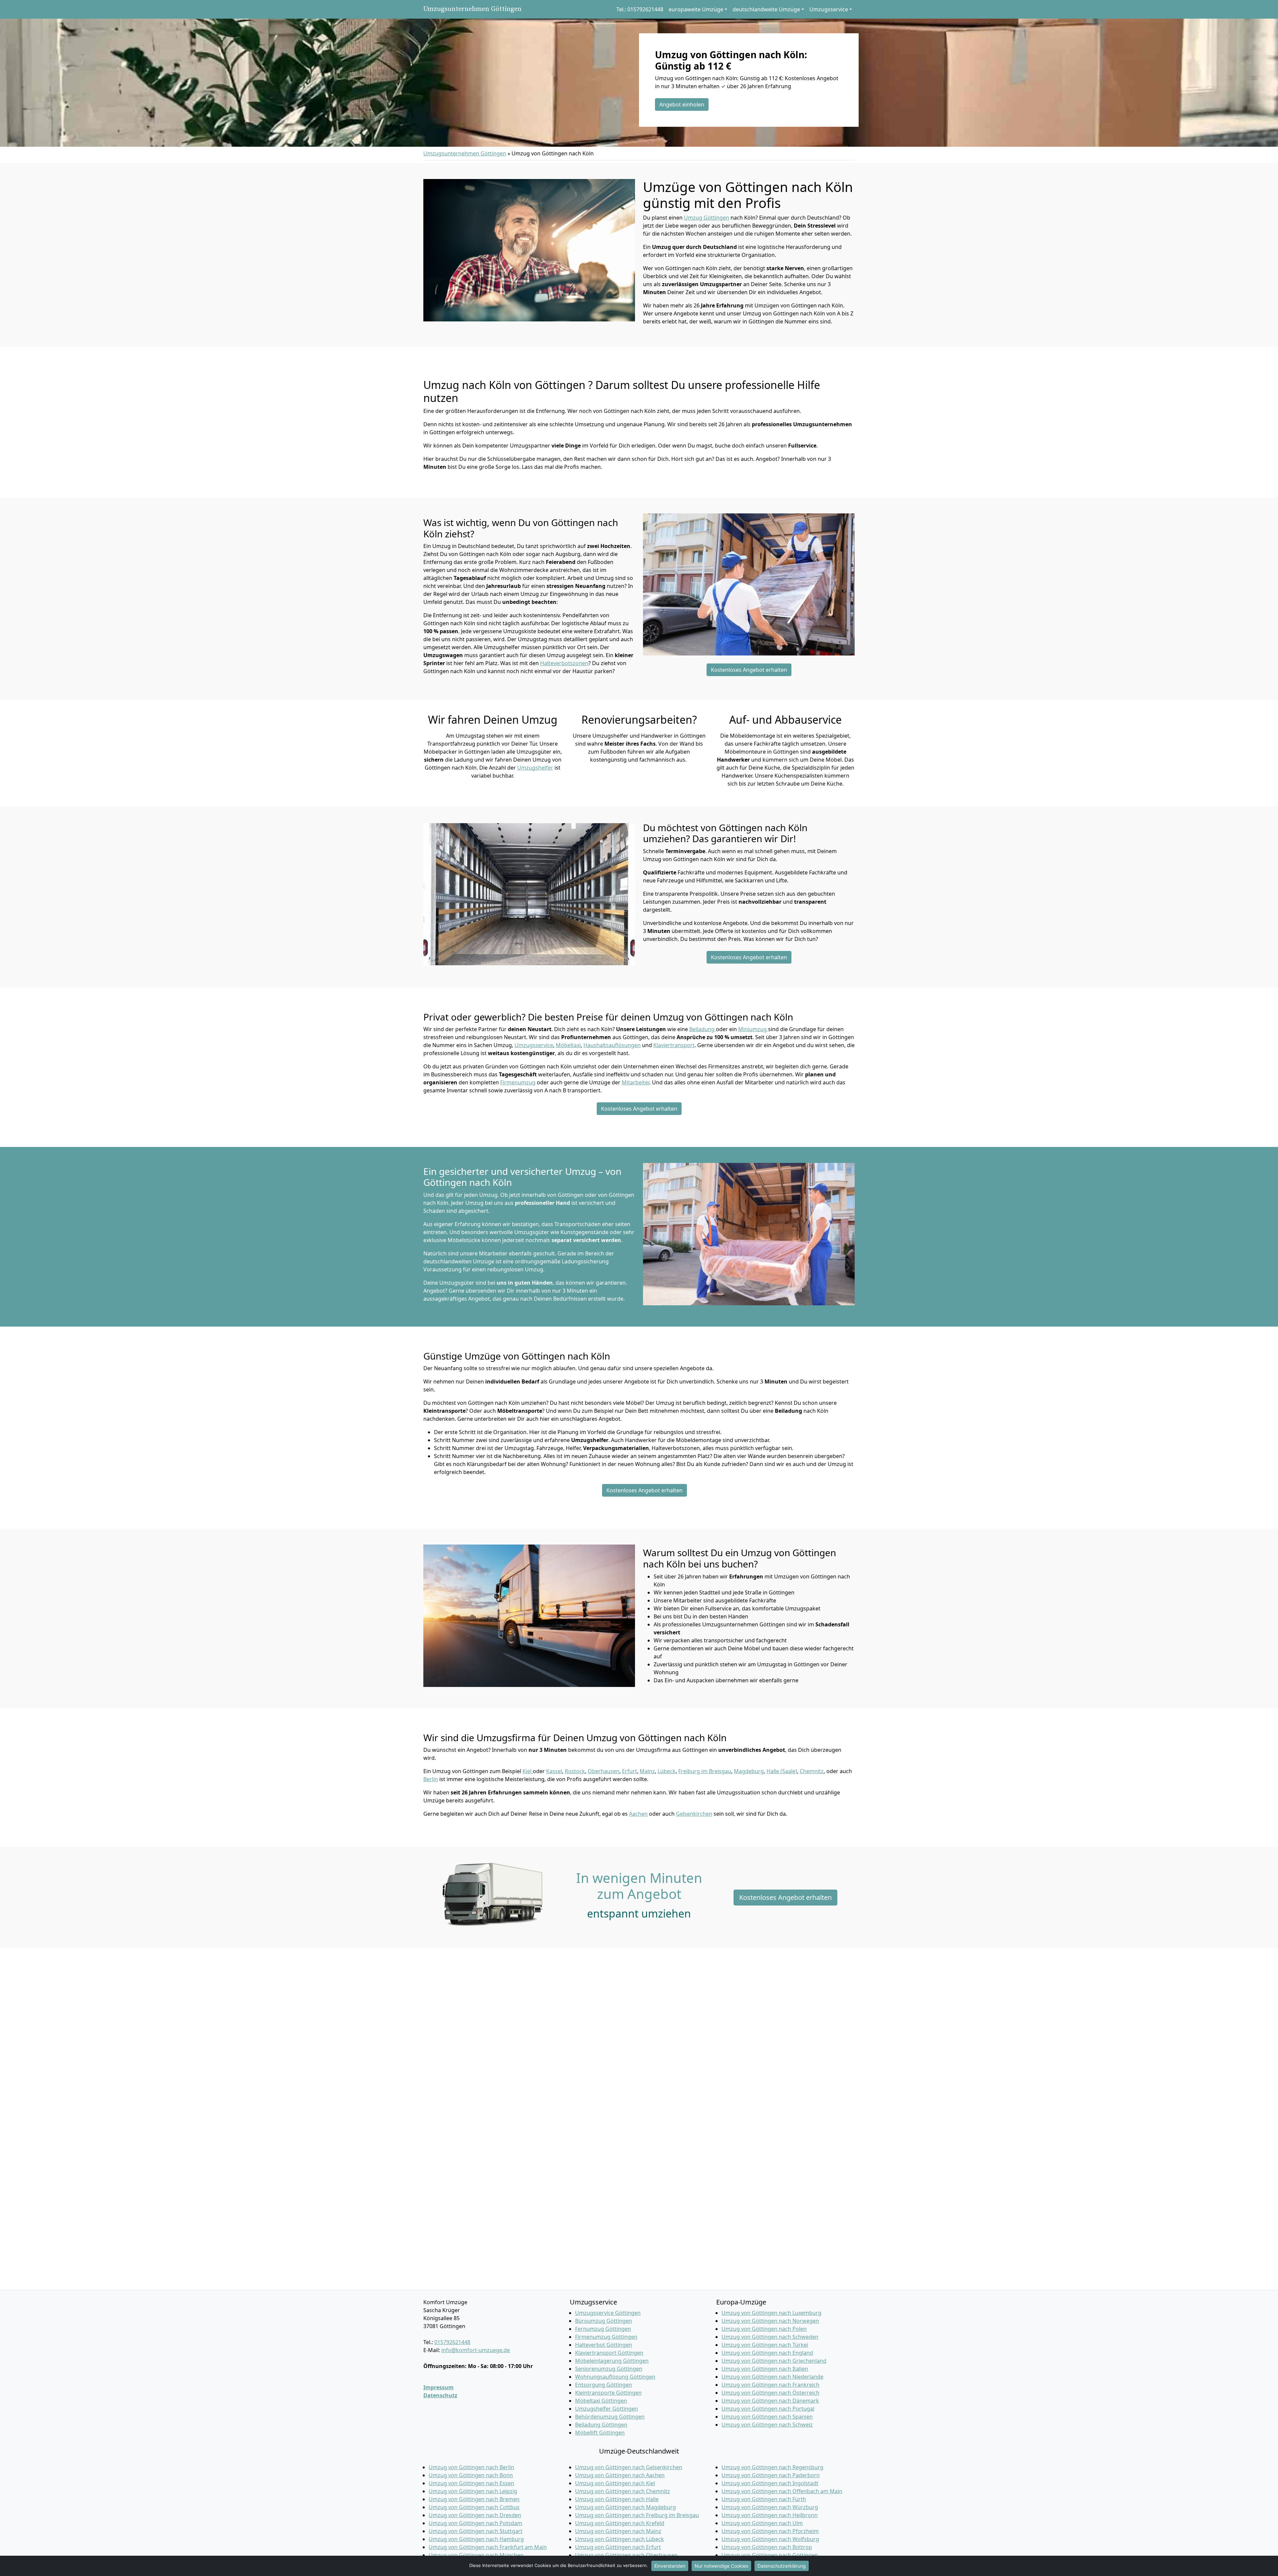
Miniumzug (753, 1029)
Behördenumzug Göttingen (610, 2417)
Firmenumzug (518, 1082)
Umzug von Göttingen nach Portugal (768, 2409)
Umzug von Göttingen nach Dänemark (770, 2401)
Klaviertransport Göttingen (609, 2353)
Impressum (438, 2387)
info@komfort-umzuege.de (476, 2350)
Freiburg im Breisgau (705, 1771)
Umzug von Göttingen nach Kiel (615, 2483)
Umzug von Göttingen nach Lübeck (620, 2539)
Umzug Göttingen (707, 218)
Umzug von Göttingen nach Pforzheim (770, 2531)
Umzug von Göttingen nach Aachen (620, 2475)
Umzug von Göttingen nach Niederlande (772, 2377)
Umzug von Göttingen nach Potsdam (475, 2523)
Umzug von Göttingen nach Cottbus (474, 2507)
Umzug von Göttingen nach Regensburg (772, 2467)
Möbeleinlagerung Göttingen (612, 2361)
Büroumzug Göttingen (604, 2321)
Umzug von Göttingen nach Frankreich (770, 2385)
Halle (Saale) (782, 1771)
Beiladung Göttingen (601, 2425)
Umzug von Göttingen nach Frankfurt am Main (488, 2547)
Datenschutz (440, 2395)
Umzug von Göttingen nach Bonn (471, 2475)
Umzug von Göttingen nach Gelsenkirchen (629, 2467)
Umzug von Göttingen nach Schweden (770, 2337)
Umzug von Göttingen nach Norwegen (770, 2321)
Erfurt (630, 1771)
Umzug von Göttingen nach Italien (765, 2369)
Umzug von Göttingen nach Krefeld (620, 2523)
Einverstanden (670, 2566)
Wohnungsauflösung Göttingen (615, 2377)
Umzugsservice (534, 1045)
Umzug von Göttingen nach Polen (764, 2329)
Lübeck (667, 1771)
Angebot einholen (682, 104)
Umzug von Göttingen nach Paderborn (771, 2475)
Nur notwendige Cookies (721, 2566)
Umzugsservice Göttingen (608, 2313)
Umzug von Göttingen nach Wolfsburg (770, 2539)
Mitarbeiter (636, 1082)
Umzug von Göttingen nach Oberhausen (626, 2555)
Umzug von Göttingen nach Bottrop (767, 2547)
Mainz (647, 1771)
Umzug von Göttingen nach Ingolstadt (770, 2483)
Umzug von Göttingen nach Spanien (767, 2417)
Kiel (528, 1771)
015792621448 (452, 2342)
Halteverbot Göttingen (604, 2345)
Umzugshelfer (535, 768)
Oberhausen (604, 1771)
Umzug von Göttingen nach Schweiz (767, 2425)
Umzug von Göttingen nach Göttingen (770, 2555)
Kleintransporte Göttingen (608, 2393)
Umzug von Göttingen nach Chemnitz (623, 2491)
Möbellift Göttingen (600, 2433)
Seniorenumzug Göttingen (609, 2369)
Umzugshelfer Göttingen (607, 2409)
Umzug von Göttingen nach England (767, 2353)
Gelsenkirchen (694, 1814)
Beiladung (703, 1029)
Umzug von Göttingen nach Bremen (474, 2499)
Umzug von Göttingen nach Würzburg (770, 2507)
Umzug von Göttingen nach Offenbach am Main (782, 2491)
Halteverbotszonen (564, 663)
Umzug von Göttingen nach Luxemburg (771, 2313)
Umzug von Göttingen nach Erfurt (618, 2547)
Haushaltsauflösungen (612, 1045)
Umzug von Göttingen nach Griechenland (774, 2361)
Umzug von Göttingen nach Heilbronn (770, 2515)
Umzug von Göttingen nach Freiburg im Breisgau (637, 2515)
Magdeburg (749, 1771)
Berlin (431, 1779)
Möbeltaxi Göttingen (601, 2401)
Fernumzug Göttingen (603, 2329)
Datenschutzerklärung (782, 2566)
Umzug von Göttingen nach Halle (617, 2499)
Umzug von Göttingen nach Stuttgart (476, 2531)
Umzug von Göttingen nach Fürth (764, 2499)
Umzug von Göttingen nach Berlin (471, 2467)
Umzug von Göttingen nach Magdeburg (626, 2507)
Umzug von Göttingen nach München (476, 2555)
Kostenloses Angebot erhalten (749, 670)
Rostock (575, 1771)
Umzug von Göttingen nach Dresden (475, 2515)
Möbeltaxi (568, 1045)
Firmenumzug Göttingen (606, 2337)
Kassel (554, 1771)
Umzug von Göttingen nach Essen (471, 2483)
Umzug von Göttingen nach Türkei (765, 2345)
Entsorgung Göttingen (604, 2385)
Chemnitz (812, 1771)
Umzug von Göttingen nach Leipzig (473, 2491)
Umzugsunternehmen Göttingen (472, 9)
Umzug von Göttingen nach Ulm (762, 2523)
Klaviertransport (674, 1045)
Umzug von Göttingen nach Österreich (770, 2393)
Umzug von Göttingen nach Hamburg (476, 2539)
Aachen (638, 1814)
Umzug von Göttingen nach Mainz (618, 2531)
